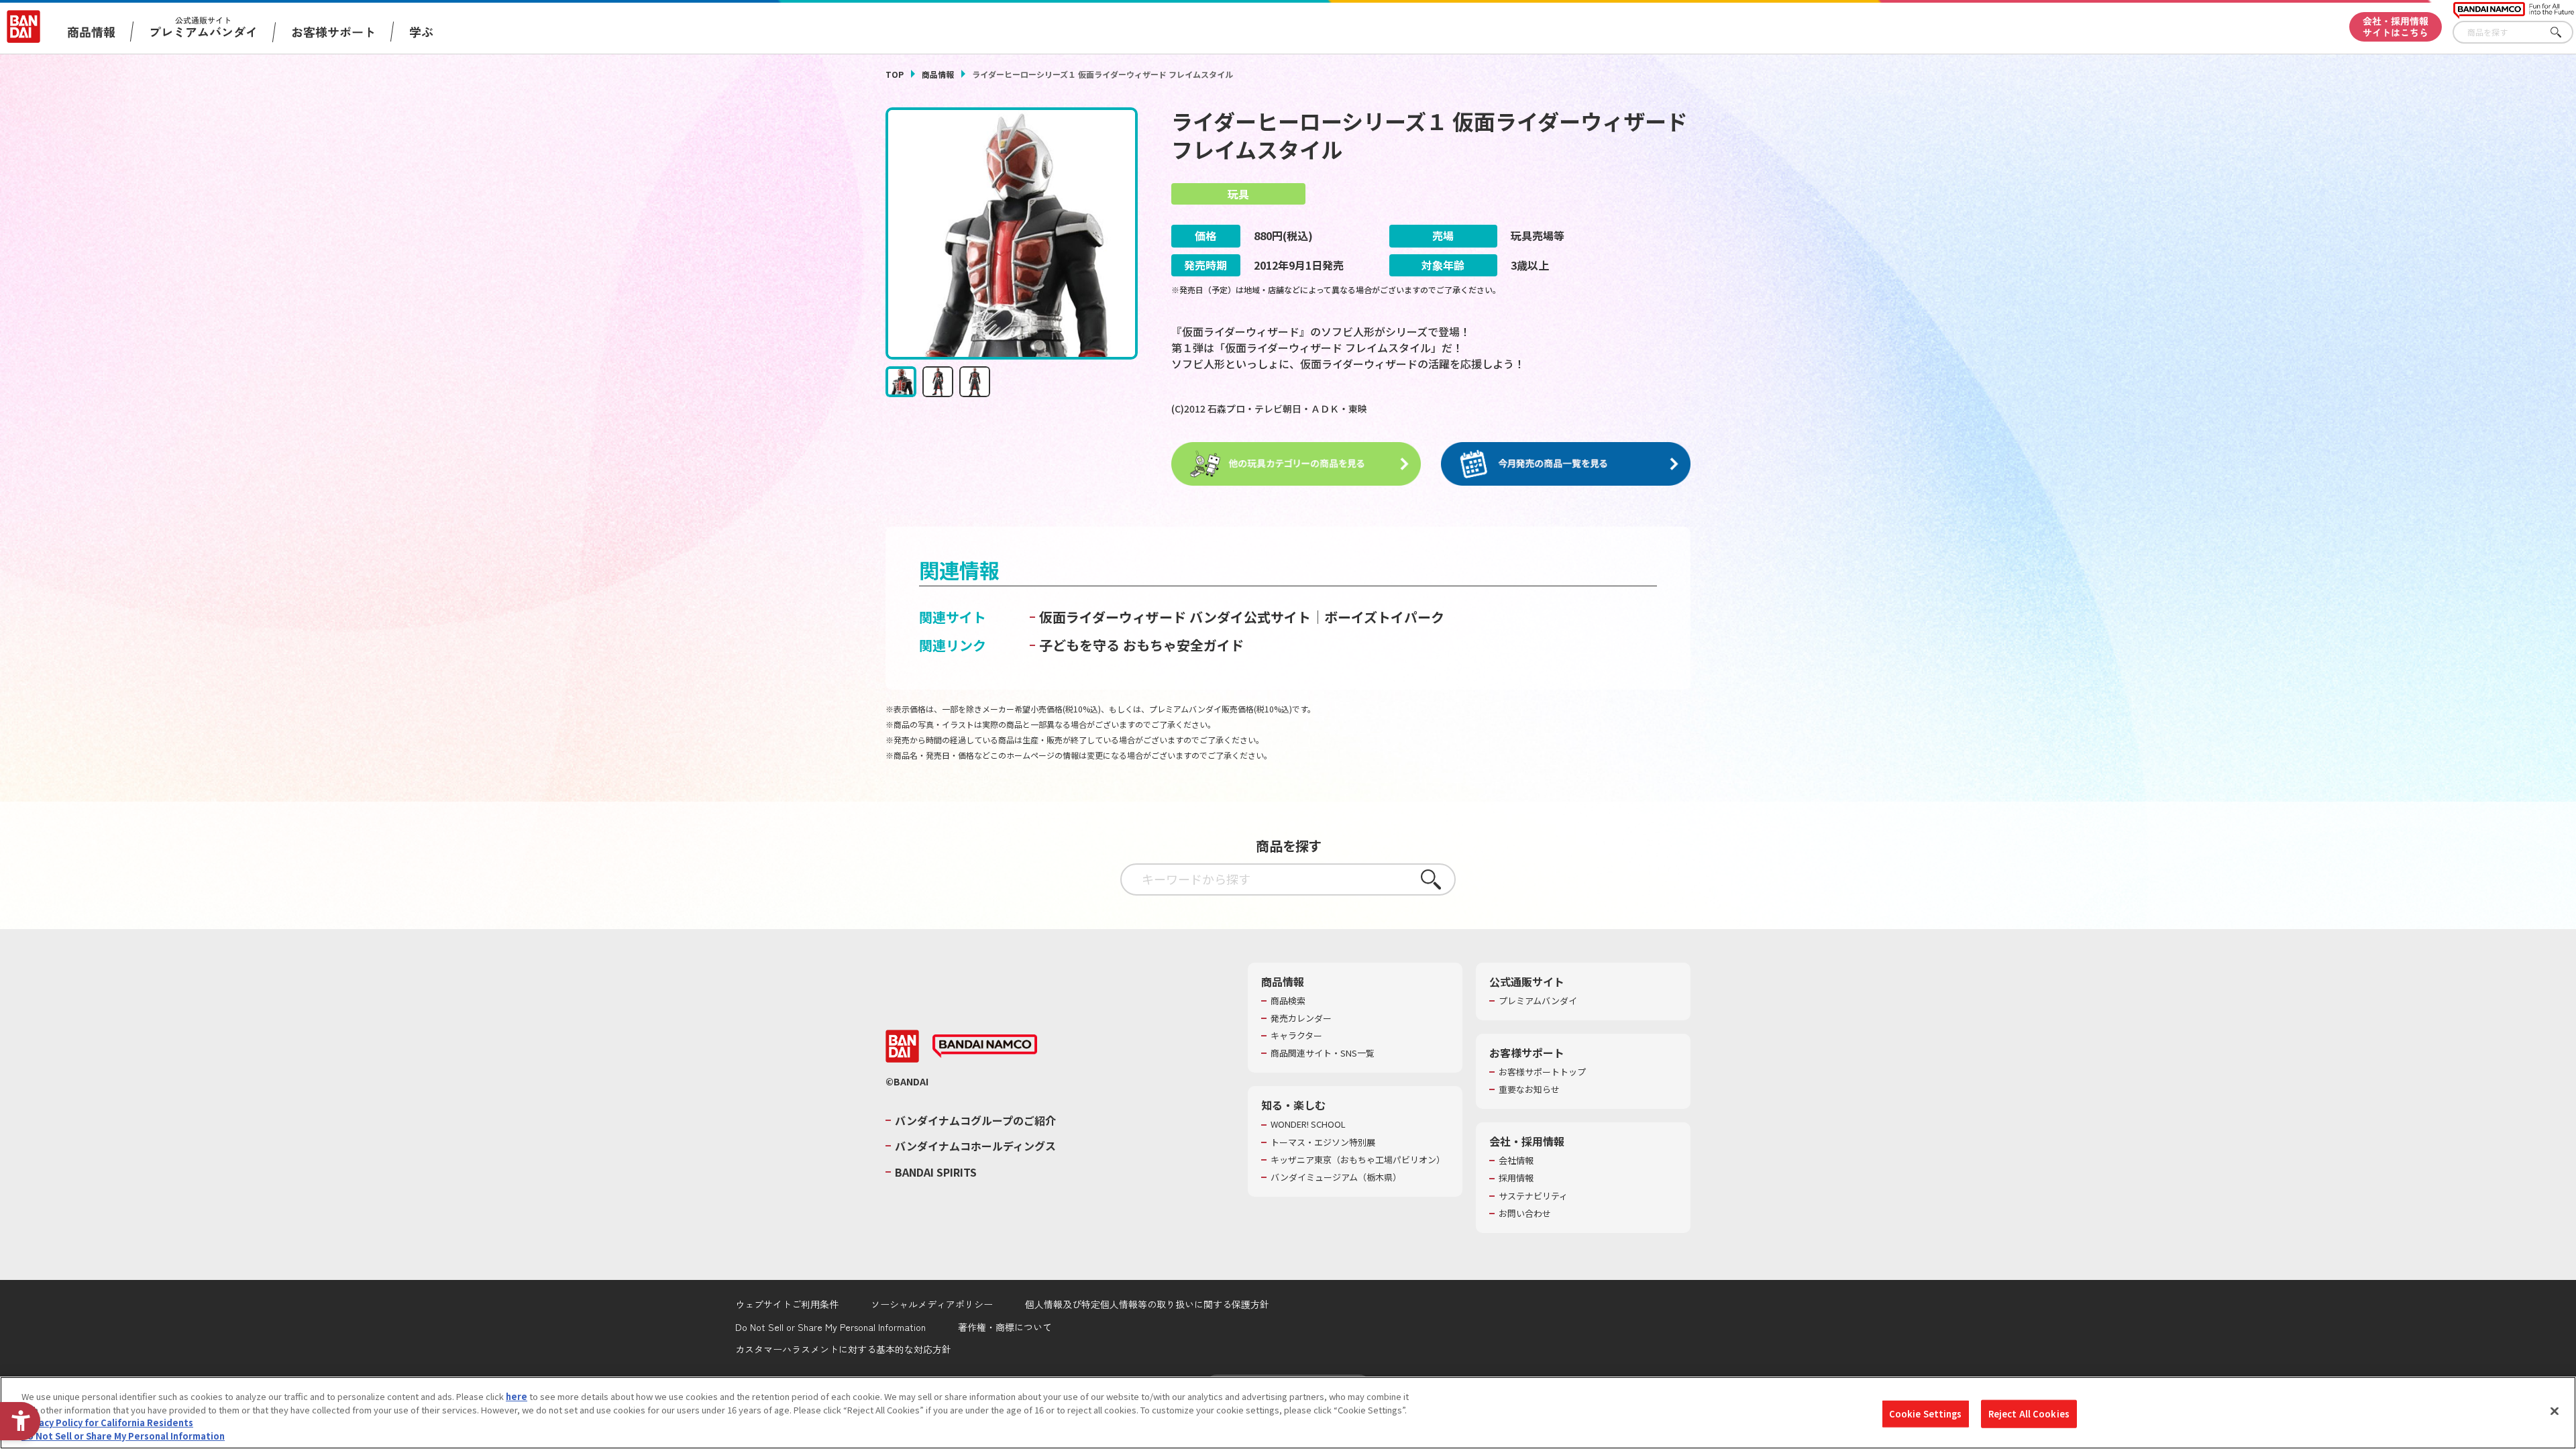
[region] (1288, 1413)
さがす (2563, 33)
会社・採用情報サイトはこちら (2396, 26)
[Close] (2555, 1411)
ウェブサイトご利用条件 (787, 1304)
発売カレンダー (1301, 1018)
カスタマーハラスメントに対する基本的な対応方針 (843, 1349)
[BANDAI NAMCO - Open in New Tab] (985, 1046)
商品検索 (1288, 1001)
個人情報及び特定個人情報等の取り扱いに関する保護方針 (1147, 1304)
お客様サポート (333, 32)
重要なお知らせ (1529, 1089)
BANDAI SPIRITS (936, 1172)
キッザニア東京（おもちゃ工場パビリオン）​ (1358, 1160)
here (517, 1396)
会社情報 (1516, 1161)
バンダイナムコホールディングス (975, 1146)
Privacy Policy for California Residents (107, 1423)
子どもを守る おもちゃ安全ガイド (1141, 645)
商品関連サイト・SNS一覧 (1323, 1053)
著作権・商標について (1005, 1327)
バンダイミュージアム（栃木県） (1336, 1177)
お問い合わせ (1525, 1214)
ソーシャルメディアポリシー (932, 1304)
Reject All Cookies (2029, 1414)
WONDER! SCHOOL (1308, 1124)
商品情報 (938, 74)
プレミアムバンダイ (1538, 1001)
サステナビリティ (1533, 1196)
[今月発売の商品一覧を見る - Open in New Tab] (1566, 464)
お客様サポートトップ (1542, 1072)
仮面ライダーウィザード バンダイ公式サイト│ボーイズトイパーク (1242, 617)
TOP (895, 74)
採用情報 (1516, 1178)
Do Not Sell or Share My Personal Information (830, 1327)
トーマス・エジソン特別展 (1323, 1142)
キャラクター (1296, 1036)
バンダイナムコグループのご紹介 (975, 1120)
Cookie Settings (1926, 1414)
